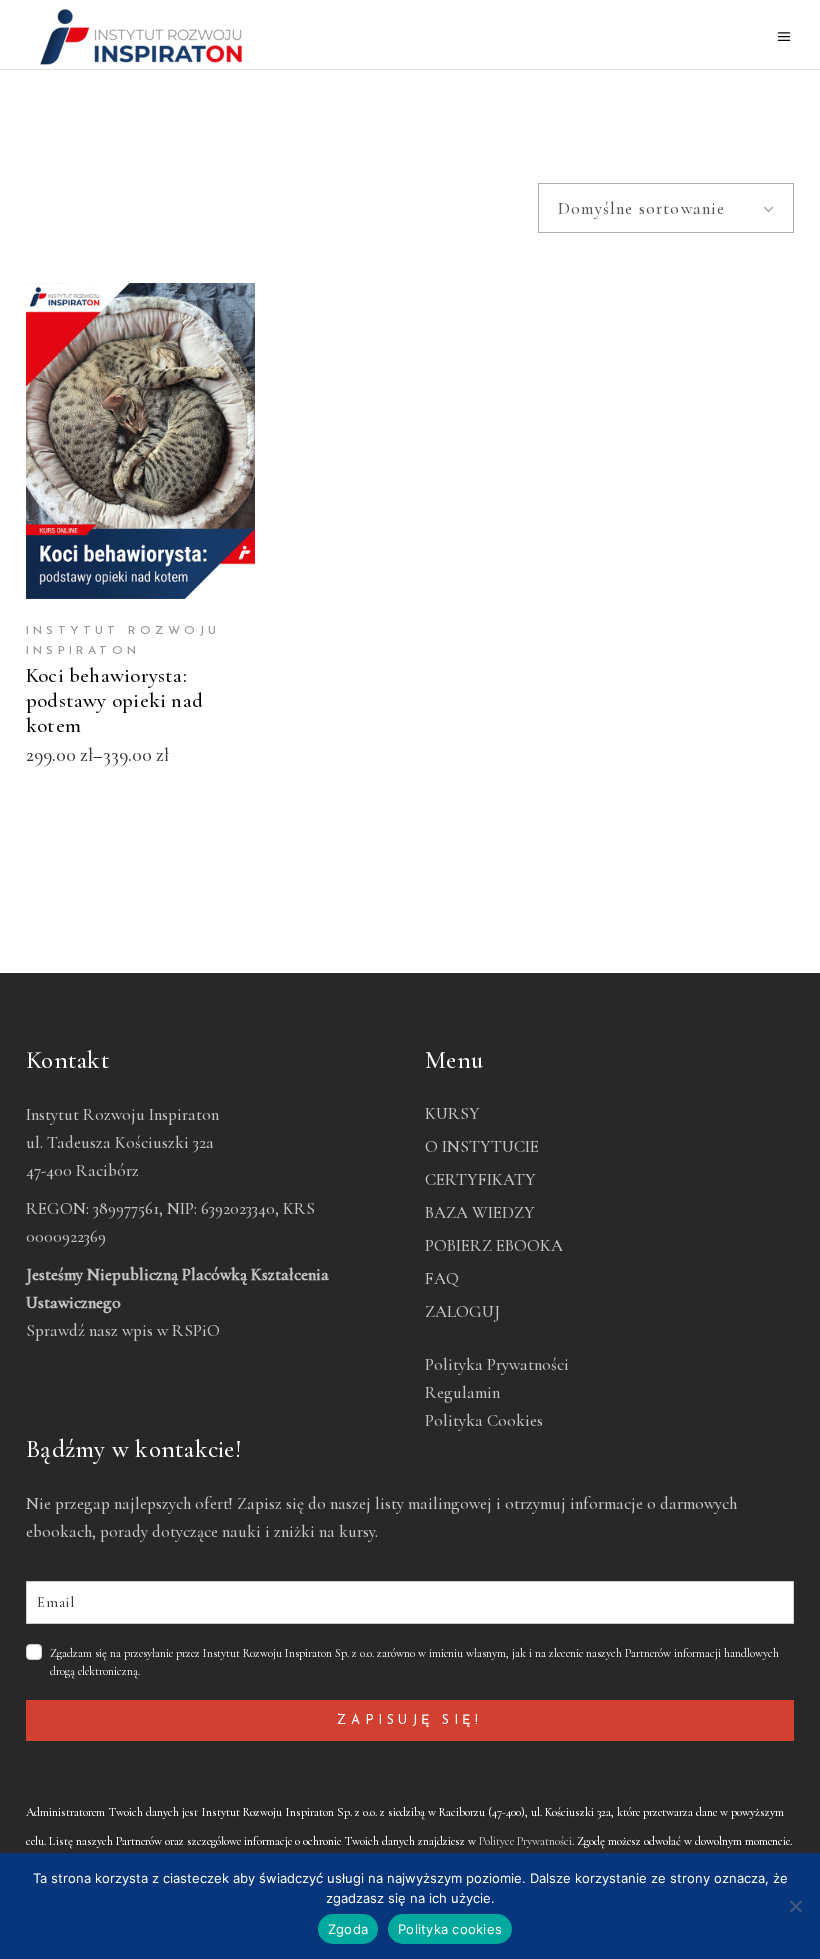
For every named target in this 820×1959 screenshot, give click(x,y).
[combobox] (666, 208)
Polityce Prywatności (525, 1841)
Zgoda (348, 1929)
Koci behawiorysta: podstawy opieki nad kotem (114, 700)
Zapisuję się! (409, 1720)
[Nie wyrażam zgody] (795, 1906)
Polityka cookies (450, 1929)
